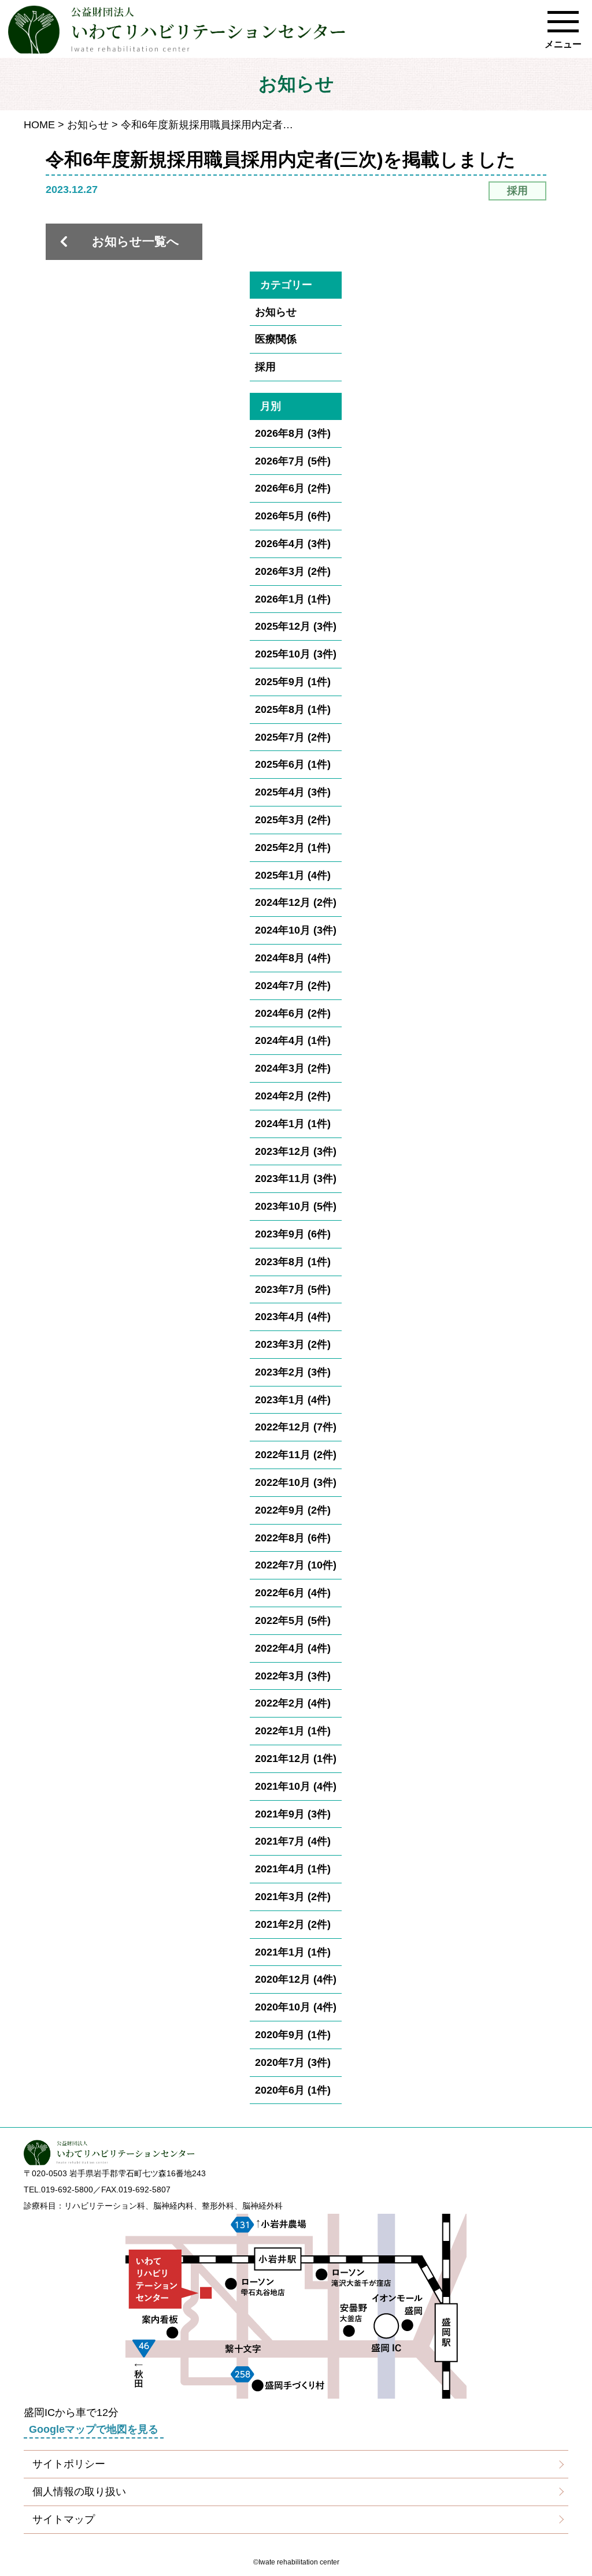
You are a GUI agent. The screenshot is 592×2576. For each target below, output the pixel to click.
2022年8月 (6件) (293, 1538)
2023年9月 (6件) (293, 1234)
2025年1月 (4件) (293, 875)
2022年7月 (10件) (296, 1565)
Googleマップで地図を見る (94, 2429)
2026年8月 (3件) (293, 433)
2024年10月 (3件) (296, 930)
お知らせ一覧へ (136, 241)
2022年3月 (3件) (293, 1676)
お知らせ (88, 125)
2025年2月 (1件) (293, 847)
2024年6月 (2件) (293, 1013)
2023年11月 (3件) (296, 1179)
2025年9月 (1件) (293, 682)
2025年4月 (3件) (293, 792)
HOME (39, 125)
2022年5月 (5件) (293, 1620)
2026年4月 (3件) (293, 544)
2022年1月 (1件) (293, 1731)
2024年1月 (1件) (293, 1124)
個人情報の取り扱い (79, 2492)
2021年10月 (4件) (296, 1786)
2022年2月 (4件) (293, 1703)
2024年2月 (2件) (293, 1096)
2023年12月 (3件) (296, 1151)
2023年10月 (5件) (296, 1206)
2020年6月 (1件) (293, 2090)
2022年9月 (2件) (293, 1510)
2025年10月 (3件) (296, 654)
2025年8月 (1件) (293, 709)
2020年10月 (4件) (296, 2007)
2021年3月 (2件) (293, 1897)
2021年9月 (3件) (293, 1814)
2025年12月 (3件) (296, 626)
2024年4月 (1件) (293, 1040)
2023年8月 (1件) (293, 1262)
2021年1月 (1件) (293, 1952)
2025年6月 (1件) (293, 764)
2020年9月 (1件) (293, 2035)
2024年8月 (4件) (293, 958)
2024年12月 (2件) (296, 902)
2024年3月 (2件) (293, 1068)
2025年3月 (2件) (293, 820)
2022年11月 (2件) (296, 1455)
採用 (265, 367)
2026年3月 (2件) (293, 571)
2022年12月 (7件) (296, 1427)
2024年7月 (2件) (293, 986)
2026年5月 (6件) (293, 516)
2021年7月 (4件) (293, 1841)
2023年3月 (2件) (293, 1344)
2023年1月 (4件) (293, 1400)
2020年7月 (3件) (293, 2062)
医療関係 (276, 339)
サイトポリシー (69, 2464)
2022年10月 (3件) (296, 1482)
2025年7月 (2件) (293, 737)
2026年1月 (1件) (293, 599)
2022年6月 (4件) (293, 1593)
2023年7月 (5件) (293, 1289)
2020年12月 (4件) (296, 1979)
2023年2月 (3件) (293, 1372)
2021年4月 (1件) (293, 1869)
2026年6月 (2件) (293, 488)
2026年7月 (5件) (293, 461)
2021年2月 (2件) (293, 1924)
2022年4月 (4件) (293, 1648)
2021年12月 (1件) (296, 1759)
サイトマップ (64, 2519)
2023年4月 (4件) (293, 1317)
